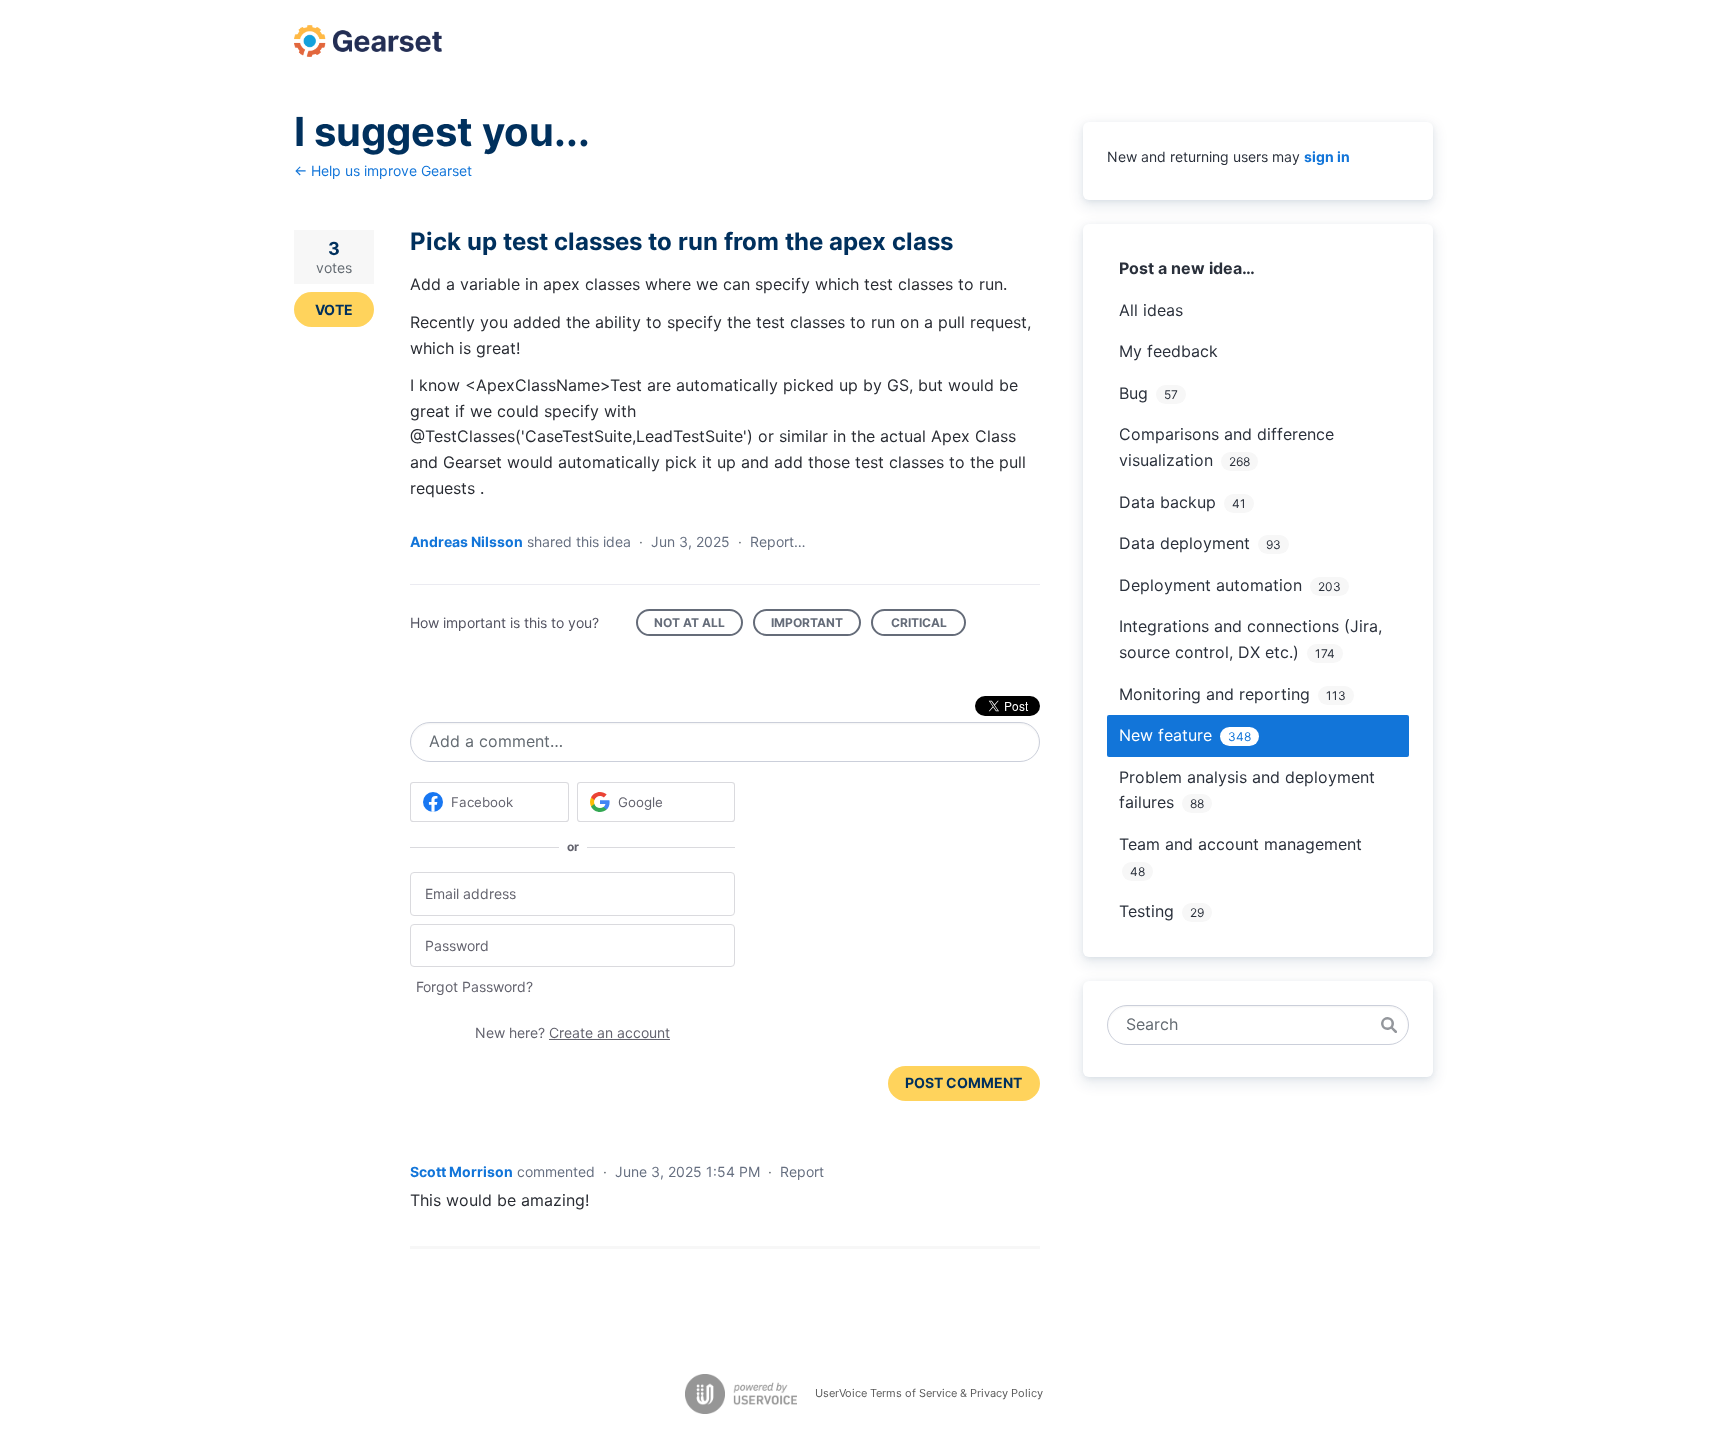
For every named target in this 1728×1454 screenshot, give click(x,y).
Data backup (1167, 502)
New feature (1165, 735)
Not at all (698, 625)
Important (816, 625)
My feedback (1168, 351)
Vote (334, 309)
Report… (778, 541)
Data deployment (1184, 543)
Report (802, 1171)
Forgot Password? (474, 986)
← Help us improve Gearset (383, 170)
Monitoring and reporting (1214, 694)
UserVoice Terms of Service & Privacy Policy (929, 1393)
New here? (572, 1032)
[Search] (1389, 1025)
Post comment (963, 1082)
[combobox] (1247, 1025)
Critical (928, 625)
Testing (1146, 911)
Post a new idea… (1187, 268)
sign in (1327, 156)
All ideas (1151, 310)
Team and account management (1240, 844)
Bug (1133, 393)
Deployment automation (1210, 585)
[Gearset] (368, 41)
